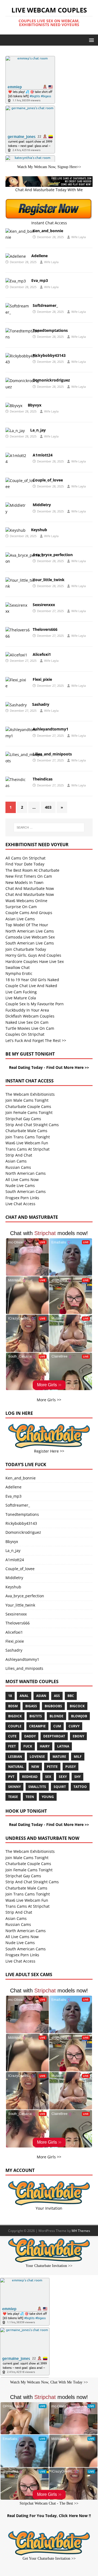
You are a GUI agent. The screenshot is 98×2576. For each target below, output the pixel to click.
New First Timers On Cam (29, 876)
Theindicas (43, 779)
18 (10, 1696)
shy (77, 1777)
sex (48, 1777)
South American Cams (26, 1191)
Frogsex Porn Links (22, 1198)
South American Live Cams (30, 943)
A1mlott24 (43, 455)
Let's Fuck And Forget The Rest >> (36, 1040)
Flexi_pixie (42, 679)
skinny (14, 1787)
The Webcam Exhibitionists (30, 1094)
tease (13, 1797)
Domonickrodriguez (51, 380)
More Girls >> (49, 1400)
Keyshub (39, 530)
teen (30, 1797)
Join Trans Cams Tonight (28, 1137)
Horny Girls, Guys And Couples (33, 955)
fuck (28, 1746)
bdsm (13, 1706)
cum (57, 1726)
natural (16, 1767)
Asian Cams (16, 1161)
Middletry (42, 505)
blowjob (79, 1716)
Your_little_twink (49, 580)
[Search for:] (49, 827)
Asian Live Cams (20, 919)
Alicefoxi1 (42, 654)
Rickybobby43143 (49, 355)
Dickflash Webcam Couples (30, 1016)
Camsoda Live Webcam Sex (30, 937)
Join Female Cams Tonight (29, 1112)
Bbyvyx (35, 405)
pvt (11, 1777)
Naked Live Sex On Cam (27, 1022)
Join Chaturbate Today (26, 949)
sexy (63, 1777)
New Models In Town (24, 882)
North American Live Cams (30, 931)
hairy (45, 1746)
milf (78, 1757)
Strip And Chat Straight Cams (32, 1125)
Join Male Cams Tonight (27, 1100)
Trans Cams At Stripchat (27, 1149)
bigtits (36, 1716)
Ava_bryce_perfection (53, 555)
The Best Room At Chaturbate (32, 870)
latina (63, 1746)
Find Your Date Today (25, 864)
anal (24, 1696)
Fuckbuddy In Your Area (27, 1010)
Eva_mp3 (40, 280)
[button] (91, 40)
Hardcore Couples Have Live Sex (35, 961)
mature (59, 1757)
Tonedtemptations (50, 330)
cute (12, 1736)
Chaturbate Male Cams (26, 1131)
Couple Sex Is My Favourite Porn (35, 1004)
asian (41, 1696)
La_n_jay (38, 430)
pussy (71, 1767)
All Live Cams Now (22, 1180)
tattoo (80, 1787)
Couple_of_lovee (48, 480)
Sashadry (41, 704)
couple (15, 1726)
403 (48, 807)
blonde (56, 1716)
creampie (37, 1726)
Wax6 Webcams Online (26, 901)
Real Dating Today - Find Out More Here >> (49, 1067)
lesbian (15, 1757)
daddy (30, 1736)
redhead (30, 1777)
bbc (71, 1696)
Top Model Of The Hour (27, 925)
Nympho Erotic (19, 973)
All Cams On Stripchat (25, 858)
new (35, 1767)
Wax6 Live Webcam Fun (27, 1143)
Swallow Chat (18, 967)
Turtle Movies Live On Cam (30, 1028)
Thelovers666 (45, 629)
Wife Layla (79, 237)
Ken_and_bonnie (48, 231)
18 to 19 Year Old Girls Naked (32, 980)
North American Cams (26, 1173)
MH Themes (81, 2231)
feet (12, 1746)
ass (57, 1696)
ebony (78, 1736)
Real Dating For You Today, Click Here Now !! (49, 2516)
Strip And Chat (19, 1155)
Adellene (39, 256)
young (48, 1797)
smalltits (37, 1787)
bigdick (15, 1716)
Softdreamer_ (45, 305)
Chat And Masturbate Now (30, 888)
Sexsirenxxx (44, 605)
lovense (37, 1757)
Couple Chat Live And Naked (31, 986)
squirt (60, 1787)
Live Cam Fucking (21, 992)
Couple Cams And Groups (29, 913)
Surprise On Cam (21, 907)
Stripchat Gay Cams (23, 1119)
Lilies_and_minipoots (52, 754)
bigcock (77, 1706)
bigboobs (53, 1706)
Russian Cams (18, 1167)
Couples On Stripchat (25, 1034)
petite (52, 1767)
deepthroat (54, 1736)
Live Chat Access (20, 1204)
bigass (31, 1706)
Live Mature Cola (21, 998)
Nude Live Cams (20, 1185)
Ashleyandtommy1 (50, 729)
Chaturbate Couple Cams (28, 1106)
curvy (74, 1726)
